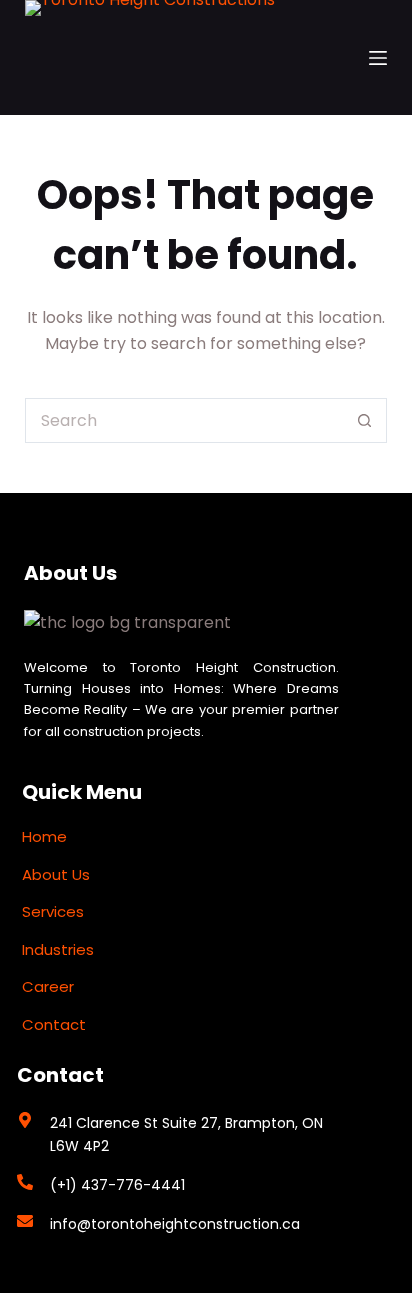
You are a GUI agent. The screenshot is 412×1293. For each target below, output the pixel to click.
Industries (58, 949)
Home (44, 836)
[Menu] (378, 58)
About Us (56, 874)
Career (48, 986)
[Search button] (364, 420)
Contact (54, 1024)
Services (53, 911)
